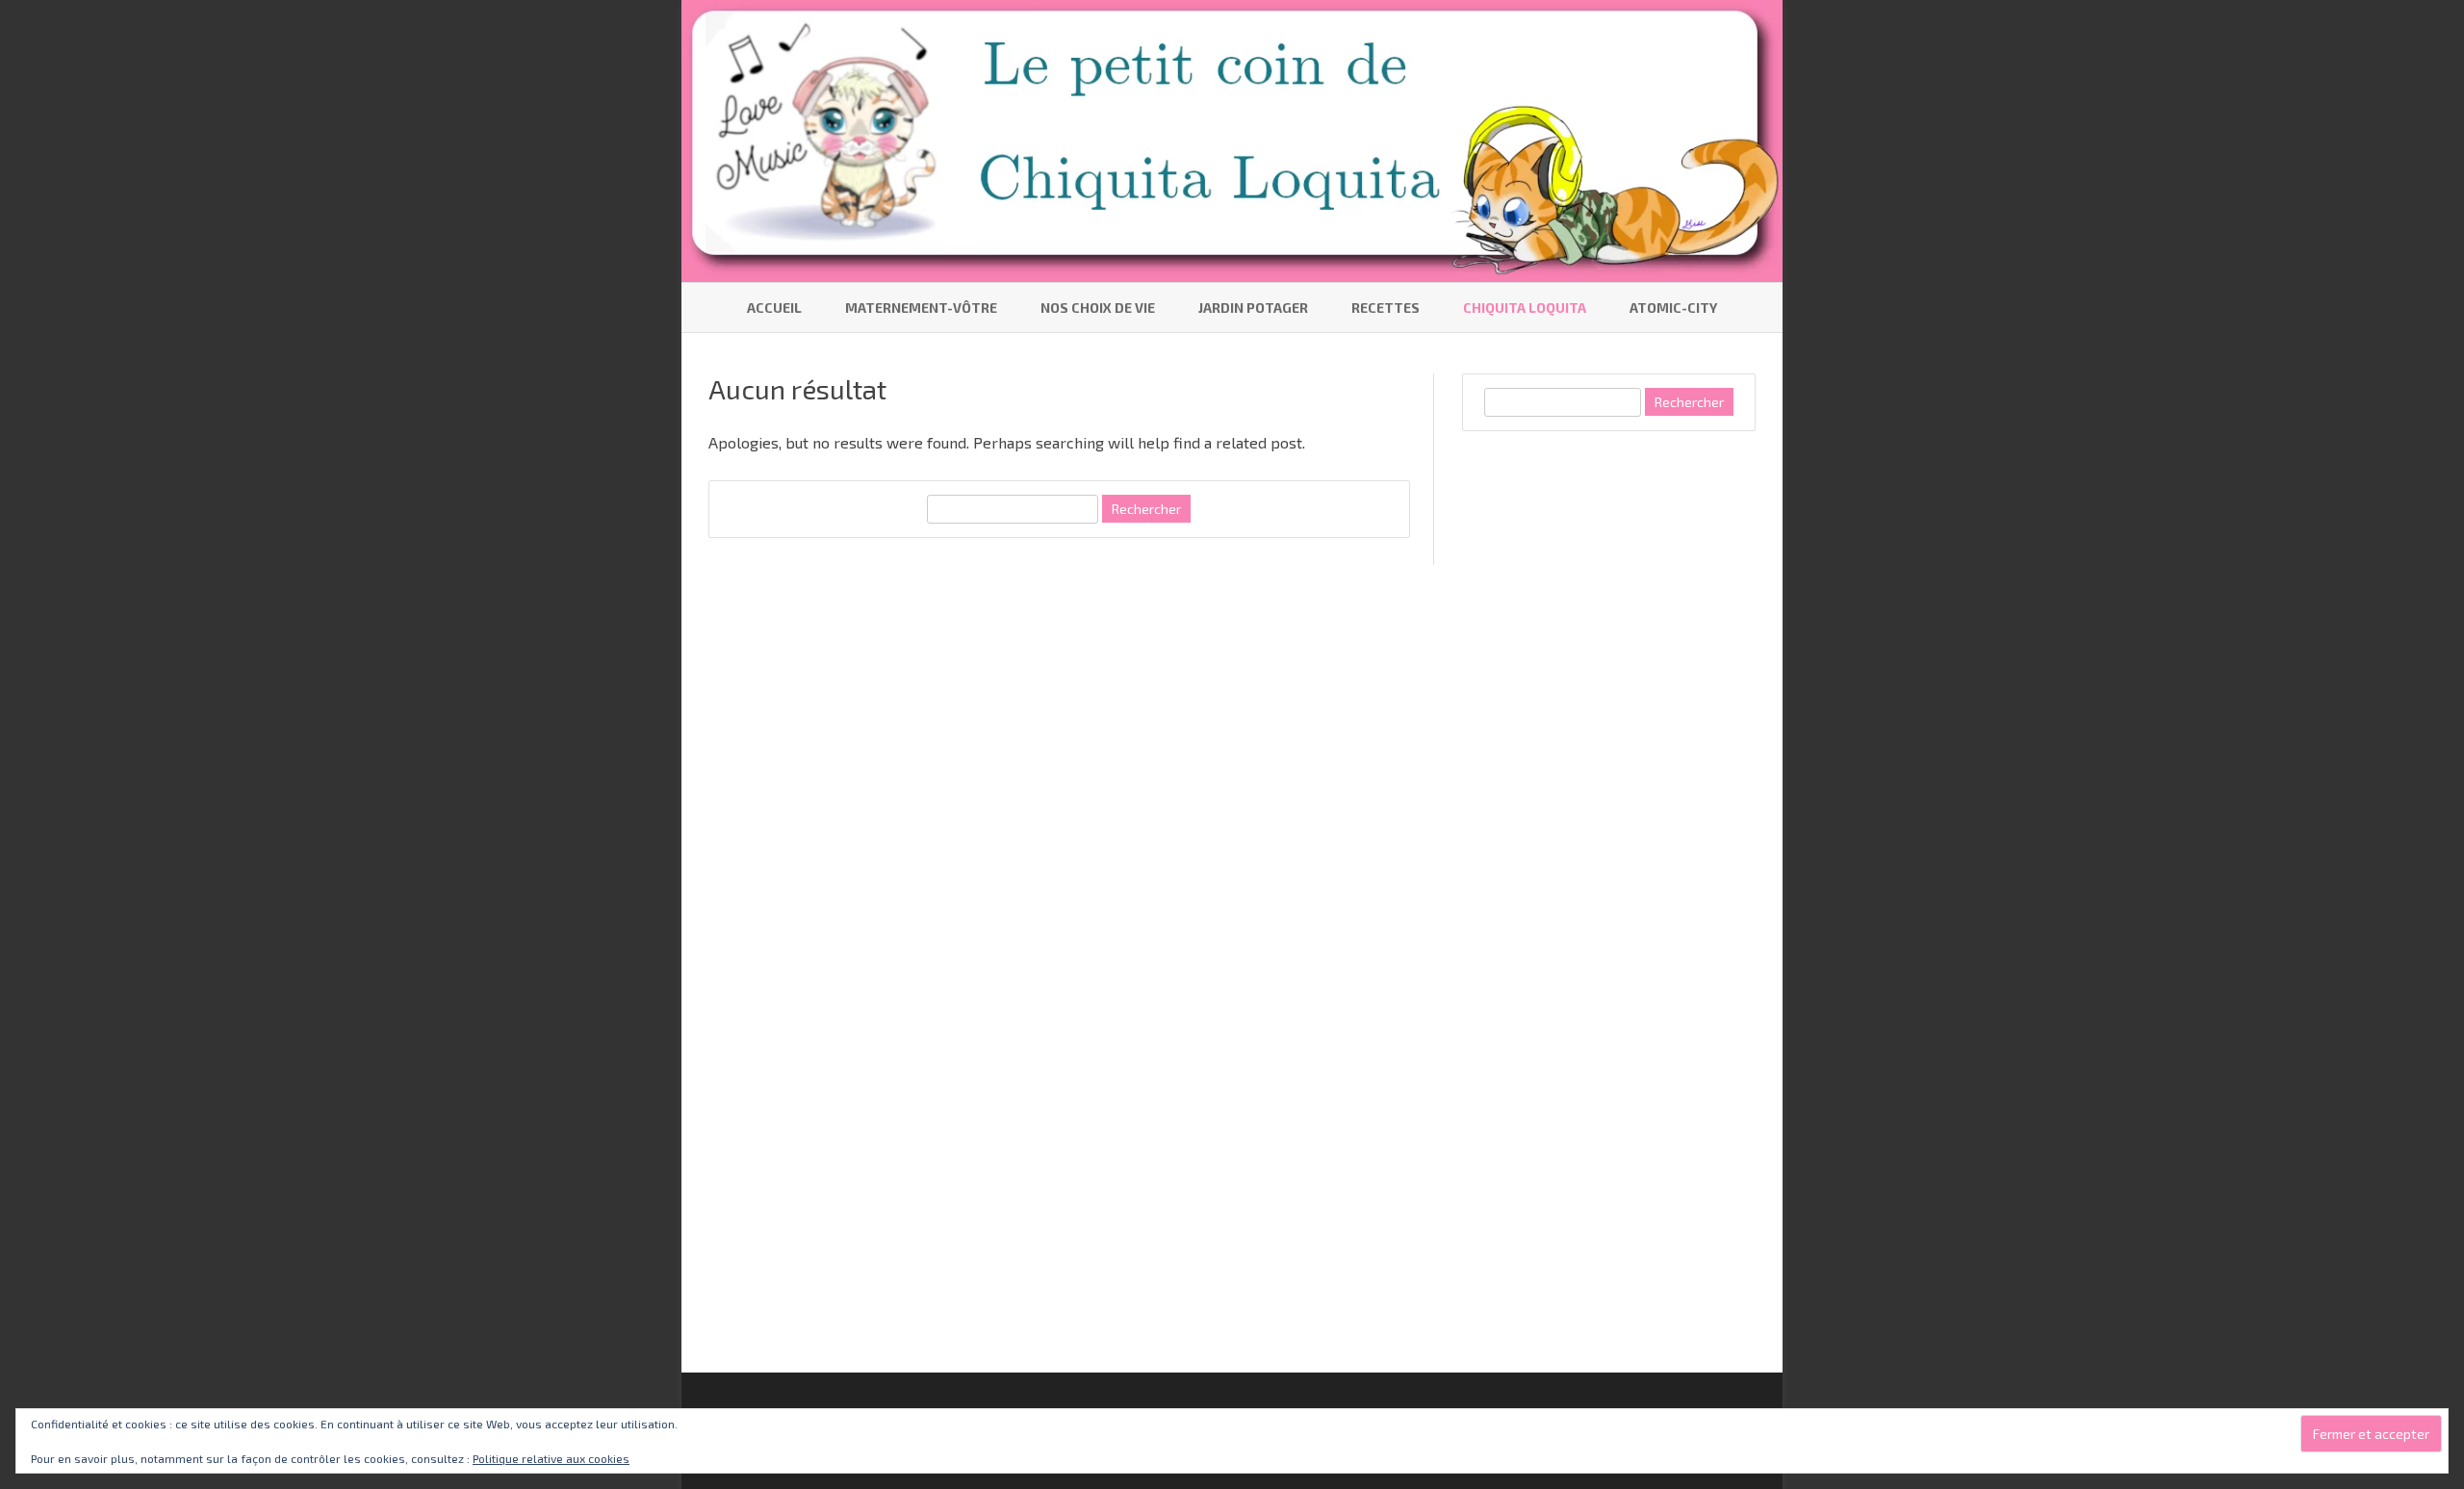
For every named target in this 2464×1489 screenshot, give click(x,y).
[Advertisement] (1606, 747)
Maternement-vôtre (921, 308)
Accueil (774, 308)
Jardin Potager (1253, 308)
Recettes (1386, 308)
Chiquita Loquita (1525, 308)
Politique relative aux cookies (551, 1458)
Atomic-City (1673, 308)
